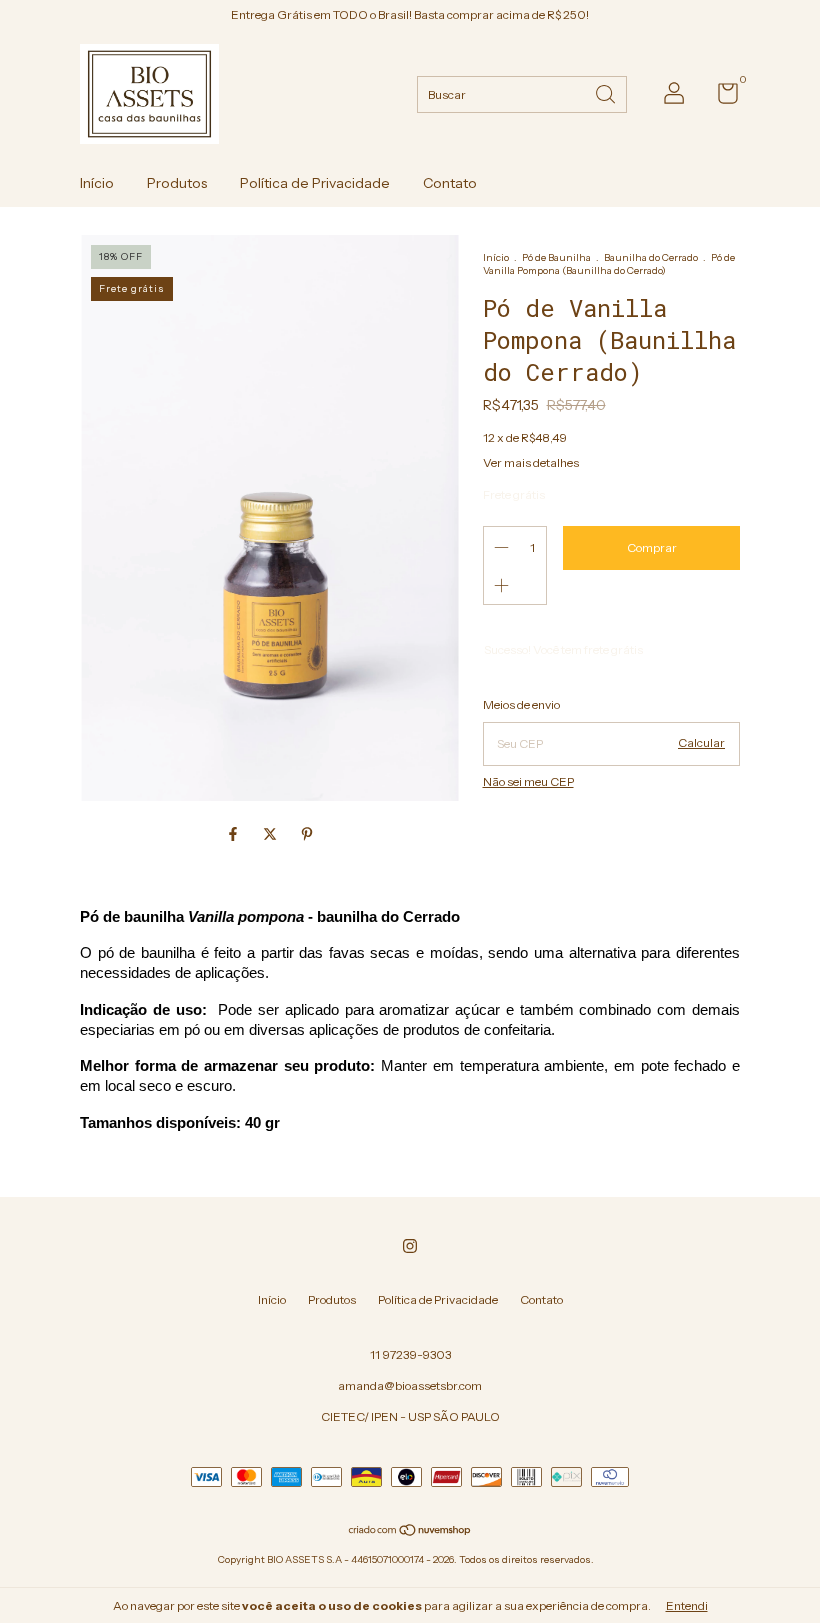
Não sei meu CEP (528, 781)
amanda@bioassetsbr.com (410, 1385)
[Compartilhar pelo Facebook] (234, 834)
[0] (720, 97)
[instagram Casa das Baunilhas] (410, 1246)
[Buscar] (607, 92)
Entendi (687, 1605)
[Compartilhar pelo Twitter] (271, 834)
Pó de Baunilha (556, 257)
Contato (450, 183)
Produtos (177, 183)
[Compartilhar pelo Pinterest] (307, 834)
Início (97, 183)
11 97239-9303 (410, 1354)
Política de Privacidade (315, 183)
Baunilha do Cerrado (651, 257)
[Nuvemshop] (410, 1532)
